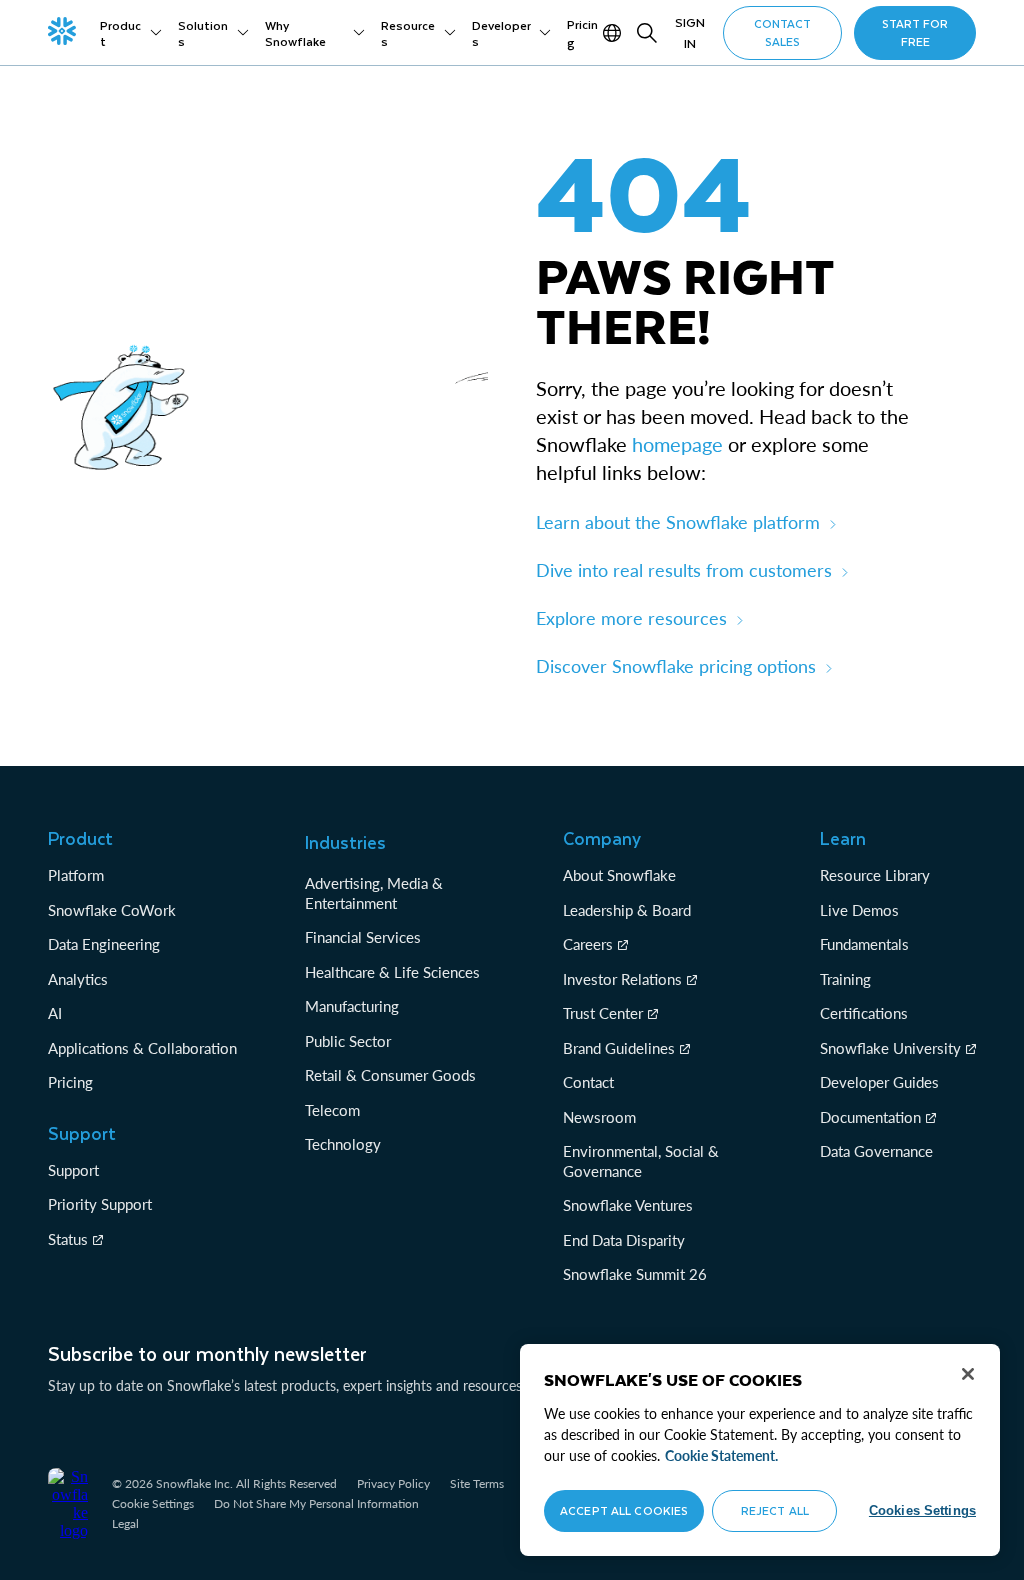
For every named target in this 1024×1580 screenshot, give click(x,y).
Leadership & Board (627, 910)
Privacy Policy (393, 1483)
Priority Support (100, 1204)
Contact (588, 1082)
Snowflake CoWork (112, 910)
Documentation (870, 1117)
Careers (588, 944)
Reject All (775, 1510)
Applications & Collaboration (142, 1048)
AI (55, 1013)
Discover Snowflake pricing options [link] (676, 666)
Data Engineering (104, 944)
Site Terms (477, 1483)
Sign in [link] (690, 32)
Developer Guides (879, 1082)
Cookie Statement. (721, 1455)
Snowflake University (890, 1048)
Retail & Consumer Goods (390, 1075)
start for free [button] (915, 32)
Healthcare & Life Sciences (392, 972)
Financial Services (363, 937)
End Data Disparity (624, 1240)
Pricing (70, 1082)
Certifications (864, 1013)
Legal (125, 1523)
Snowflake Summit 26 (635, 1274)
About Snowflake (619, 875)
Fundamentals (864, 944)
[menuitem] (131, 33)
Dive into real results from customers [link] (684, 570)
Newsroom (599, 1117)
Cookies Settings (922, 1510)
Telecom (332, 1110)
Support (73, 1170)
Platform (76, 875)
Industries (345, 842)
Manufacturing (352, 1006)
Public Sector (348, 1041)
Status (68, 1239)
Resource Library (875, 875)
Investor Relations (622, 979)
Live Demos (859, 910)
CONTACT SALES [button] (782, 32)
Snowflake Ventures (628, 1205)
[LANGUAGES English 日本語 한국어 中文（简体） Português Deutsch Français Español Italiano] (614, 33)
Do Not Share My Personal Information (316, 1503)
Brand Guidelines (619, 1048)
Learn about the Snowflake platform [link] (678, 522)
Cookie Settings (153, 1504)
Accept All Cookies (624, 1510)
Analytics (78, 979)
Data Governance (876, 1151)
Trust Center (603, 1013)
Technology (343, 1144)
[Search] (647, 33)
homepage (677, 444)
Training (845, 979)
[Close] (968, 1374)
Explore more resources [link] (631, 618)
